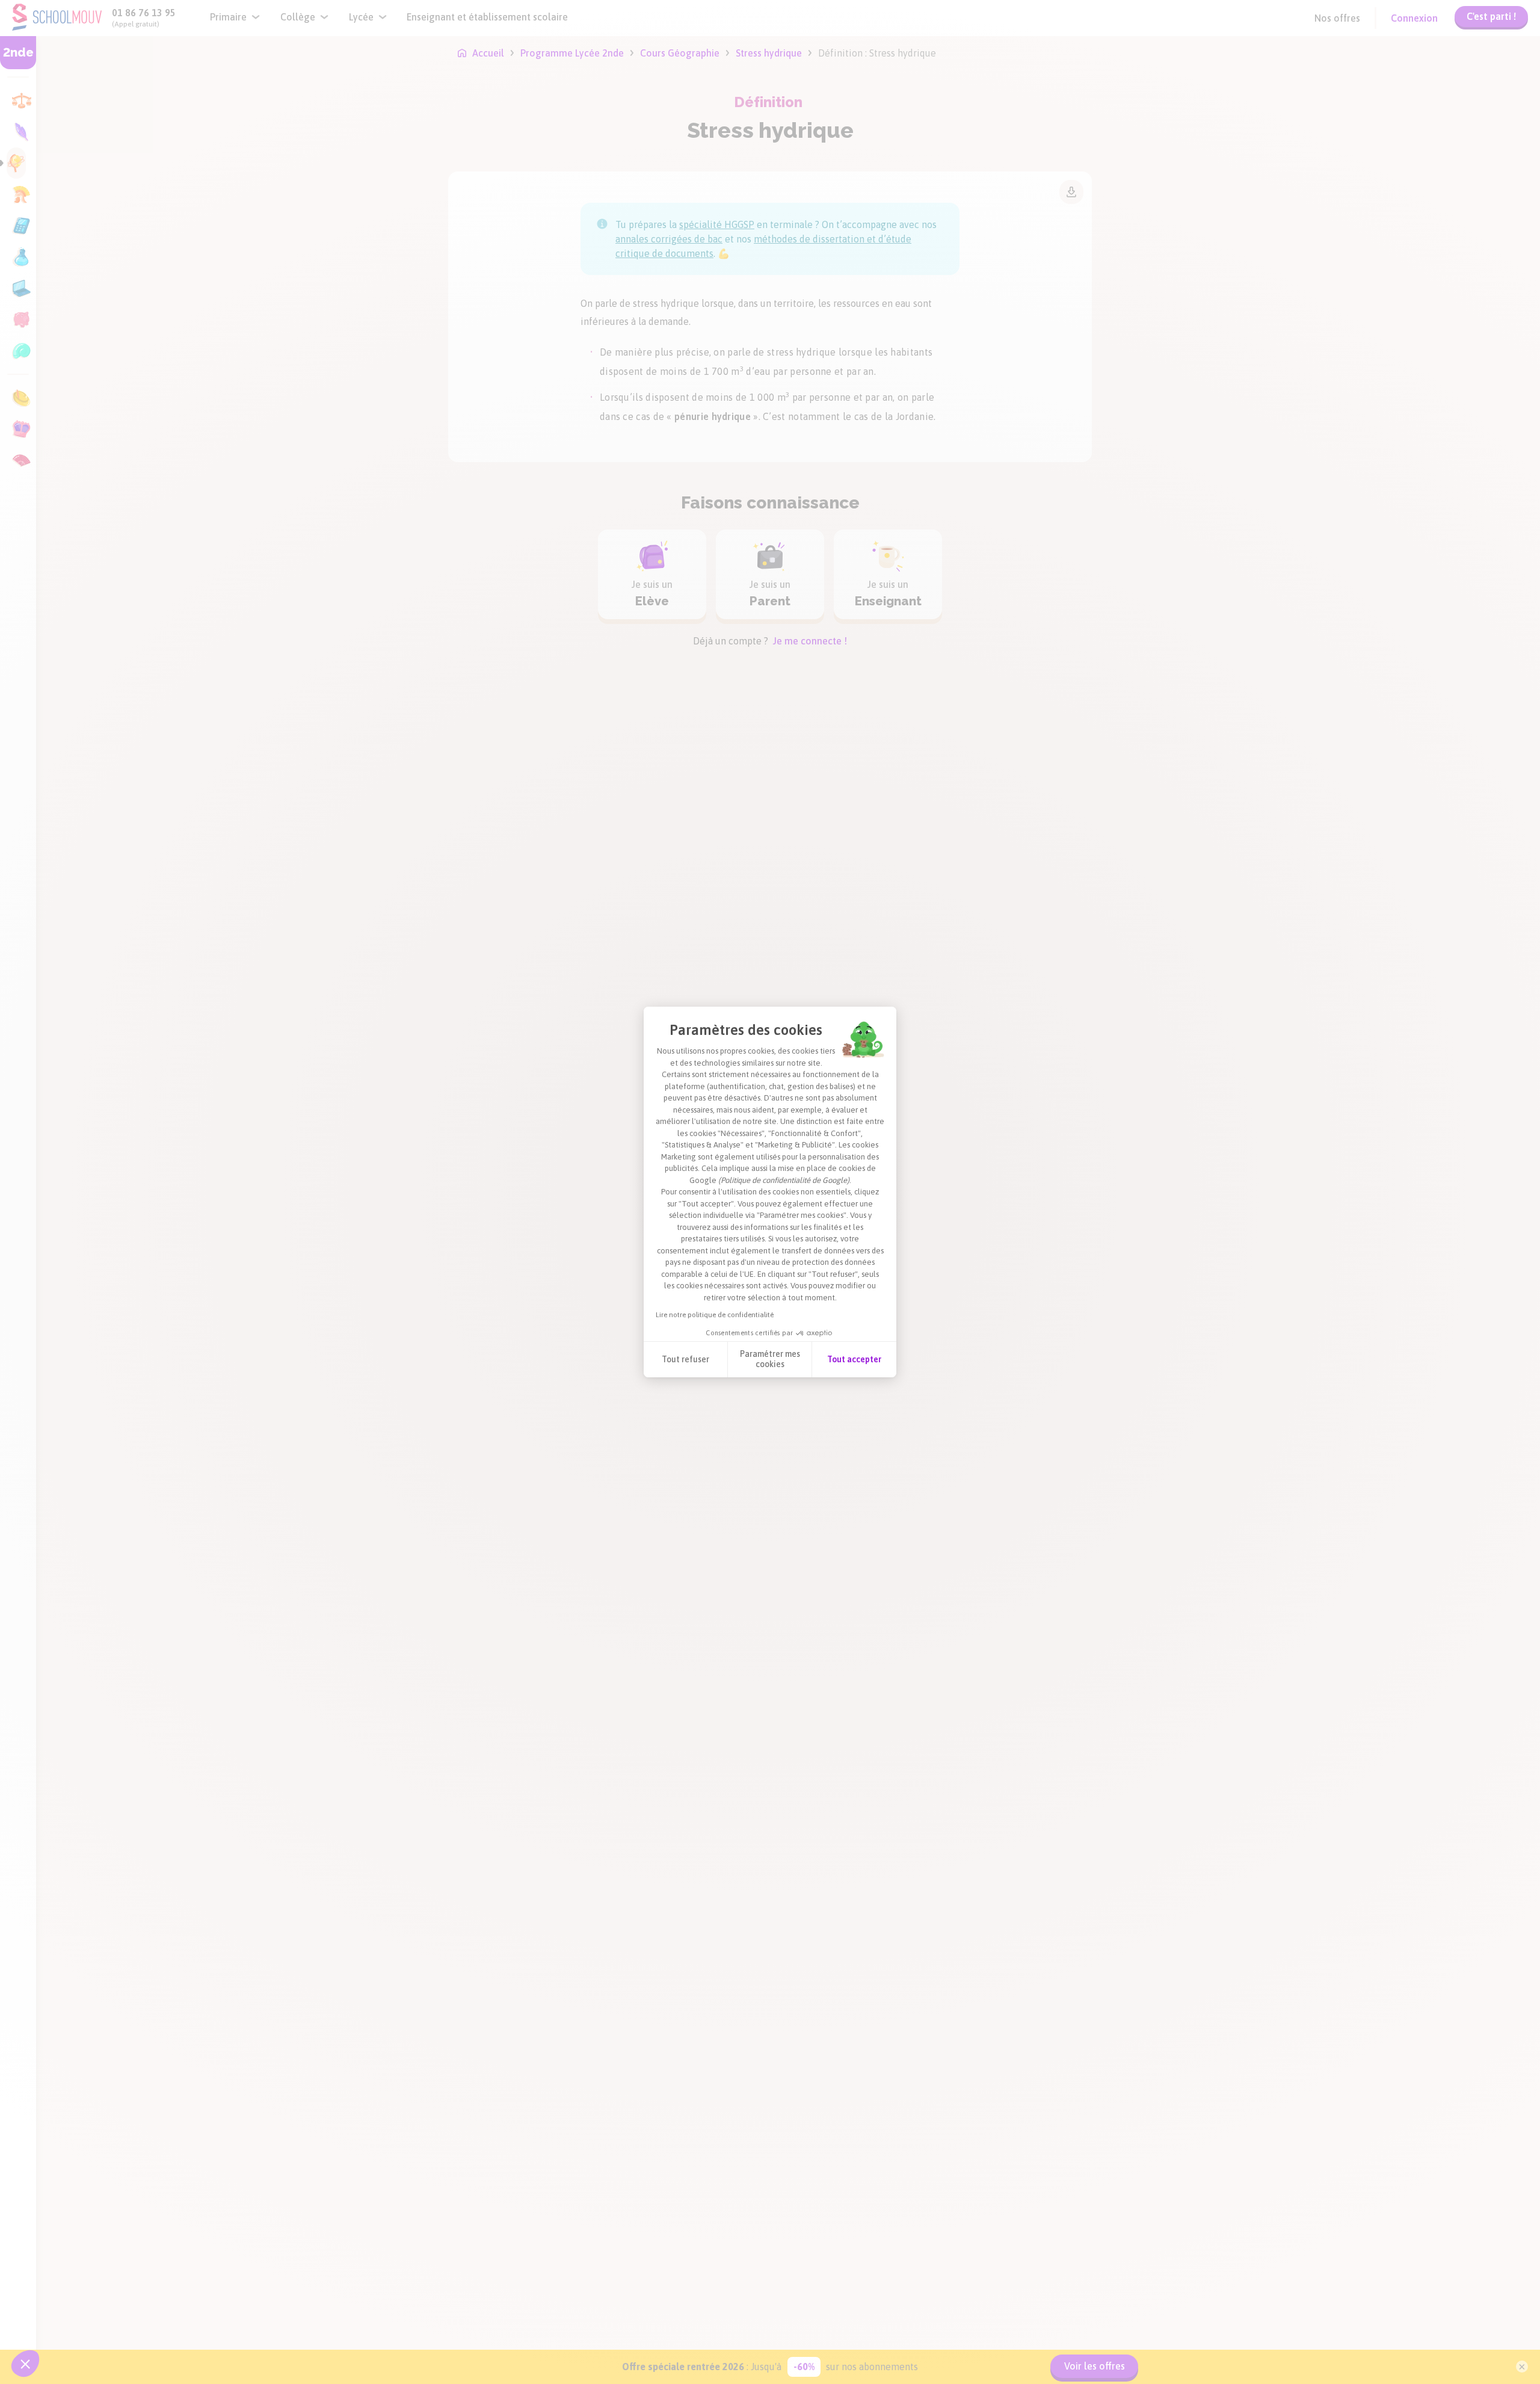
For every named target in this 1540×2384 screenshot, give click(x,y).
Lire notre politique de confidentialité (715, 1315)
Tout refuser (685, 1359)
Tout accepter (854, 1359)
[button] (25, 2364)
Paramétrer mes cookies (770, 1359)
